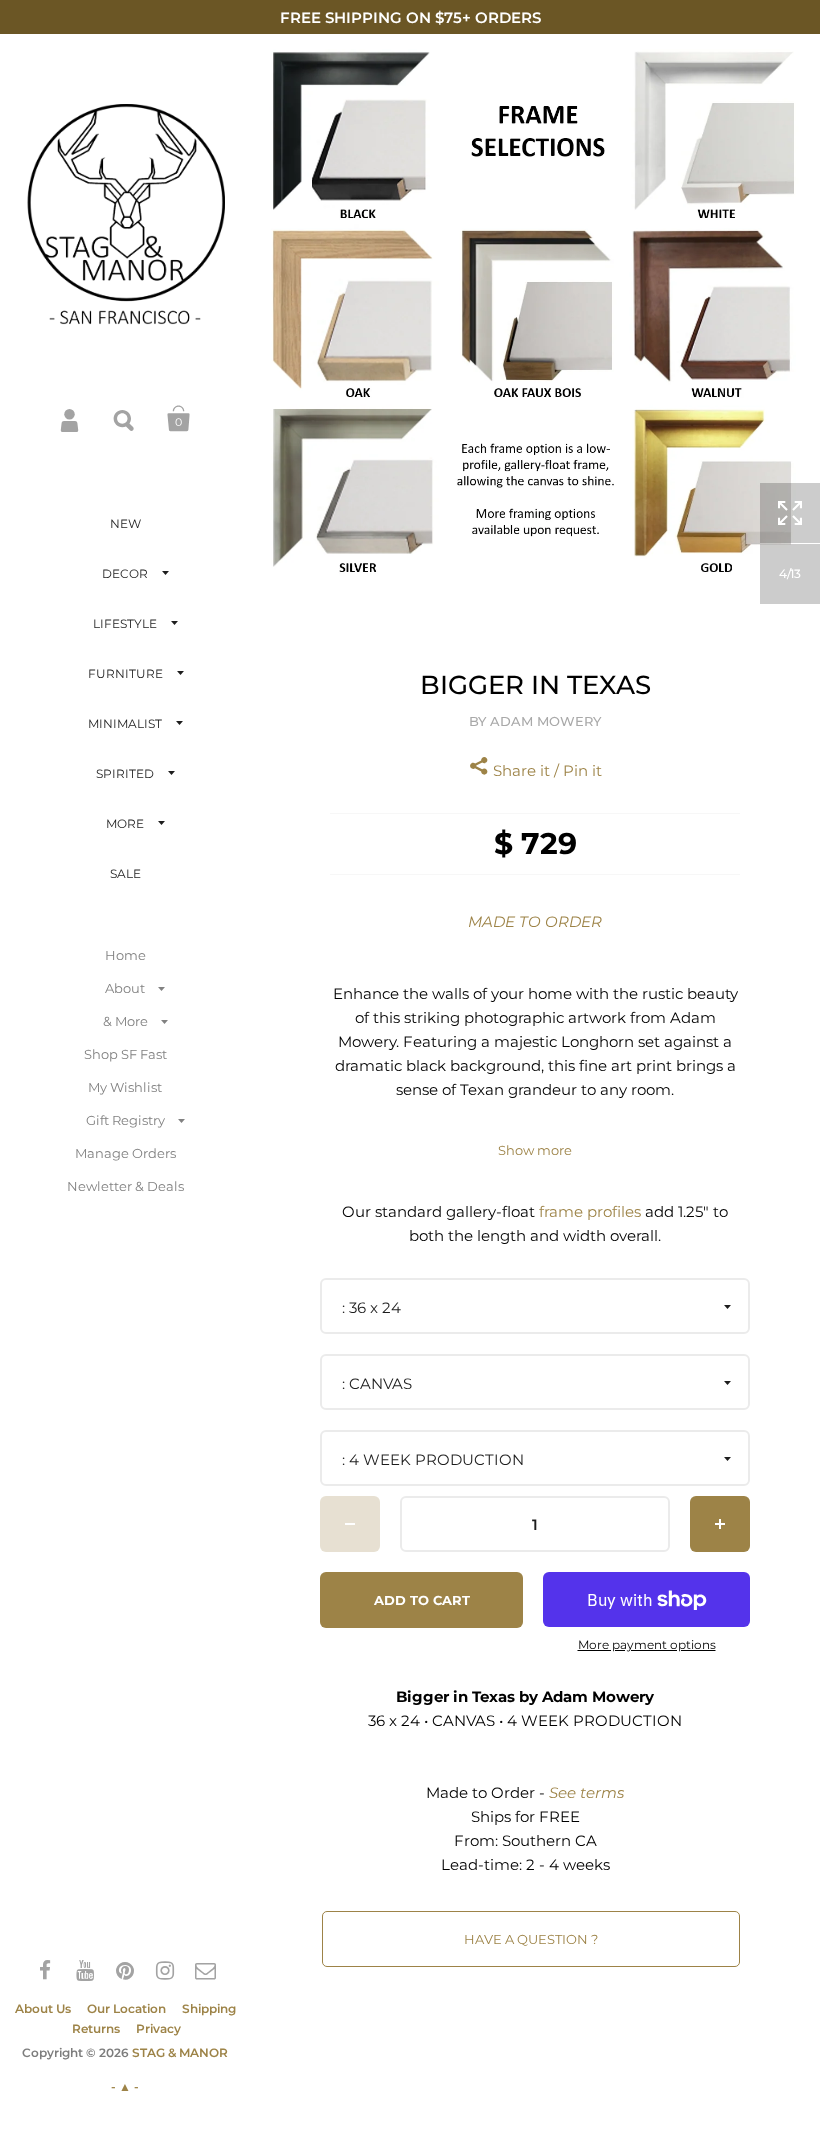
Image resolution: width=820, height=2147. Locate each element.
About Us (43, 2008)
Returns (96, 2028)
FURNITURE (125, 673)
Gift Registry (125, 1120)
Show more (535, 1150)
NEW (125, 523)
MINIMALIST (125, 723)
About (125, 988)
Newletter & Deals (125, 1186)
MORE (125, 823)
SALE (125, 873)
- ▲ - (125, 2086)
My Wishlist (125, 1087)
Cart (179, 419)
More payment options (647, 1645)
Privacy (158, 2028)
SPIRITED (125, 773)
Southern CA (549, 1840)
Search (125, 419)
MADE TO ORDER (535, 921)
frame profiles (590, 1211)
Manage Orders (125, 1153)
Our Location (126, 2008)
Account (71, 419)
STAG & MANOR (180, 2052)
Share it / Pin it (545, 770)
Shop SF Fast (125, 1054)
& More (125, 1021)
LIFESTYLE (125, 623)
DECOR (125, 573)
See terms (586, 1792)
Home (125, 955)
